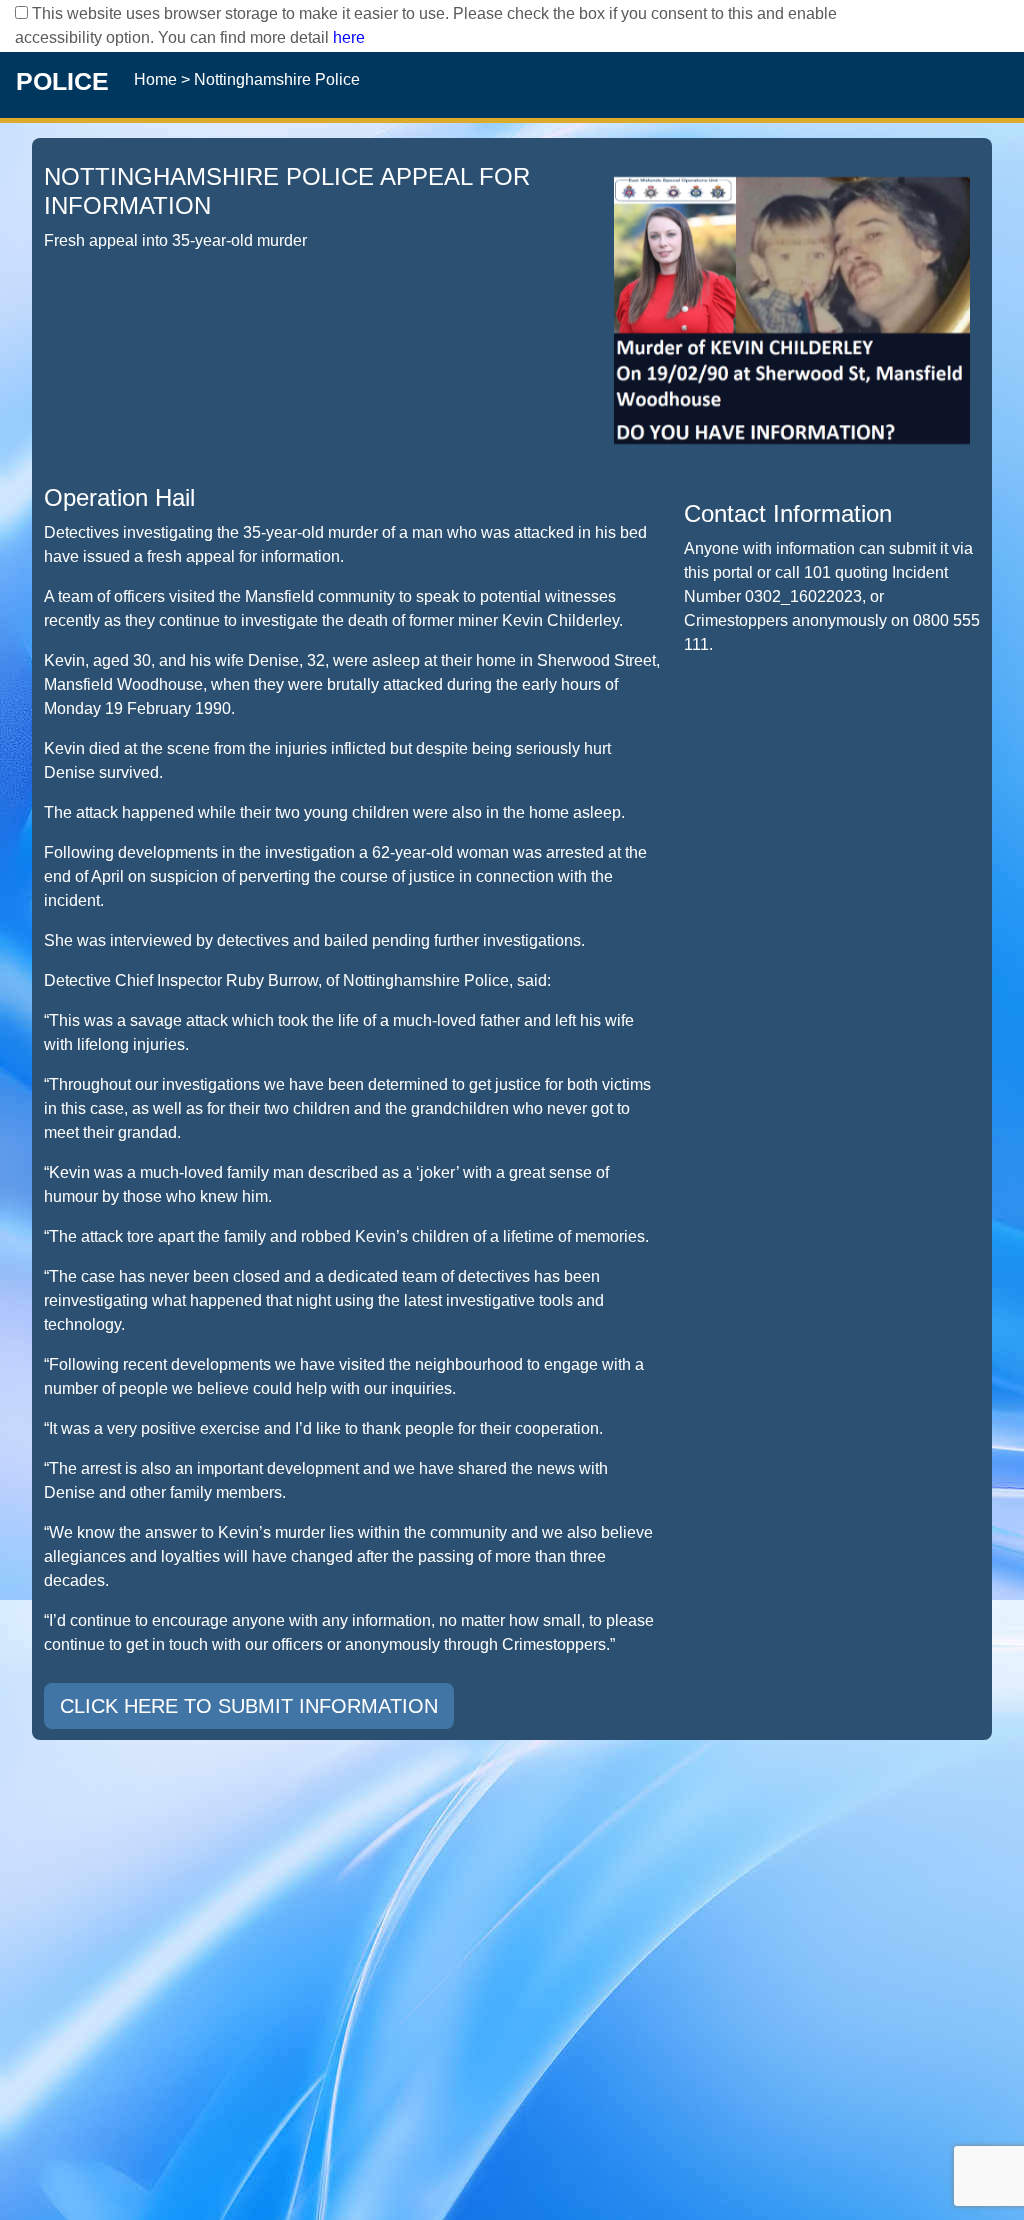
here (349, 37)
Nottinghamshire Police (277, 79)
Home (155, 79)
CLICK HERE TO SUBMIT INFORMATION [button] (249, 1706)
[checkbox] (21, 12)
